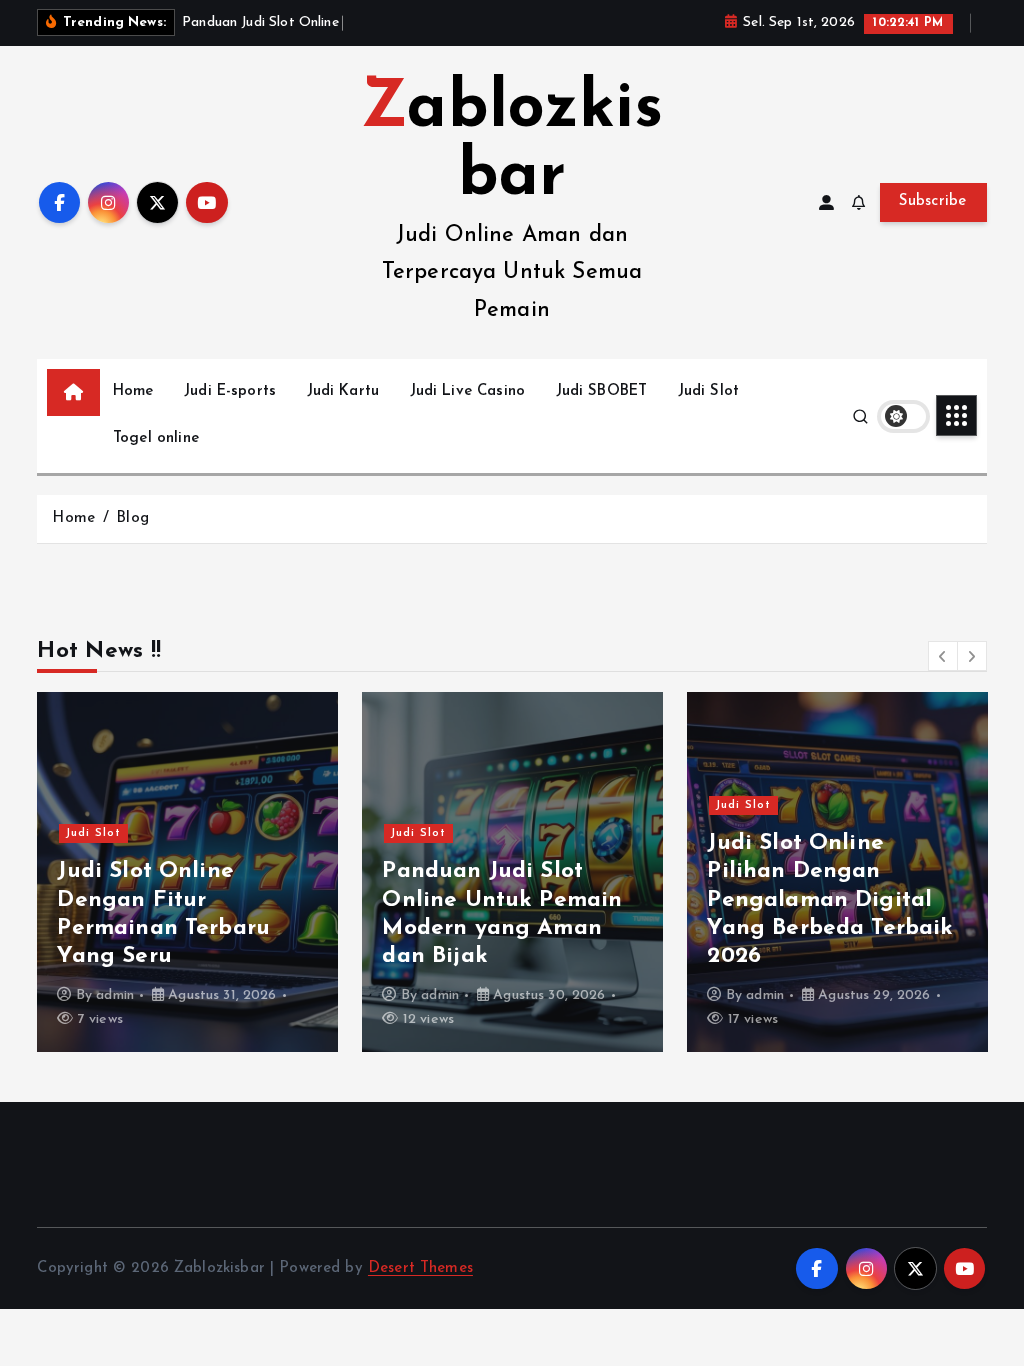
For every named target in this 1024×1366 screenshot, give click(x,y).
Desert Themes (420, 1268)
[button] (943, 656)
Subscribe (933, 201)
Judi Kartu (343, 391)
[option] (187, 872)
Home (133, 391)
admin (115, 995)
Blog (132, 518)
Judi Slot (708, 391)
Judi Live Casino (467, 391)
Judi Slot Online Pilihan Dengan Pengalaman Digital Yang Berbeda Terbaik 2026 (830, 900)
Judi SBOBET (602, 391)
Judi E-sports (230, 391)
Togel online (156, 438)
